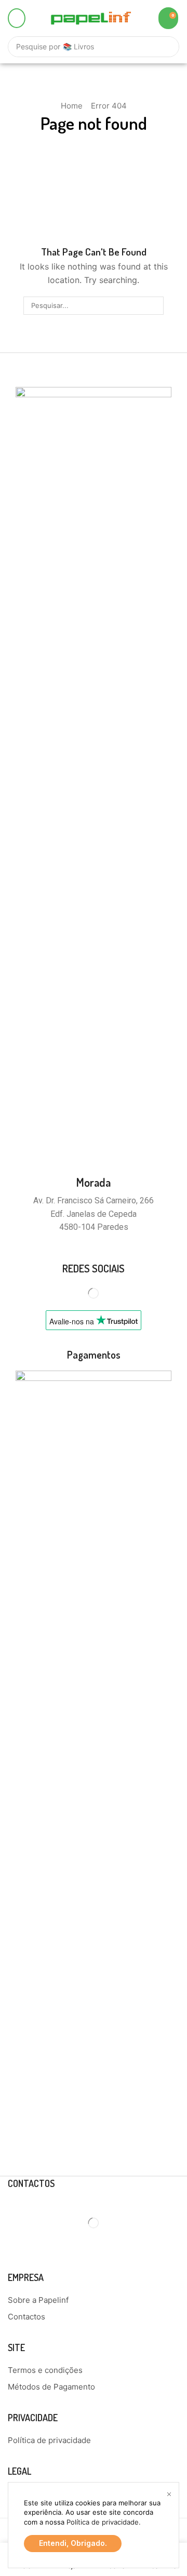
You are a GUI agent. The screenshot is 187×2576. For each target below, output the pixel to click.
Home (72, 106)
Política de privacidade (103, 2522)
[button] (17, 18)
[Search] (166, 47)
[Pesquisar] (154, 305)
